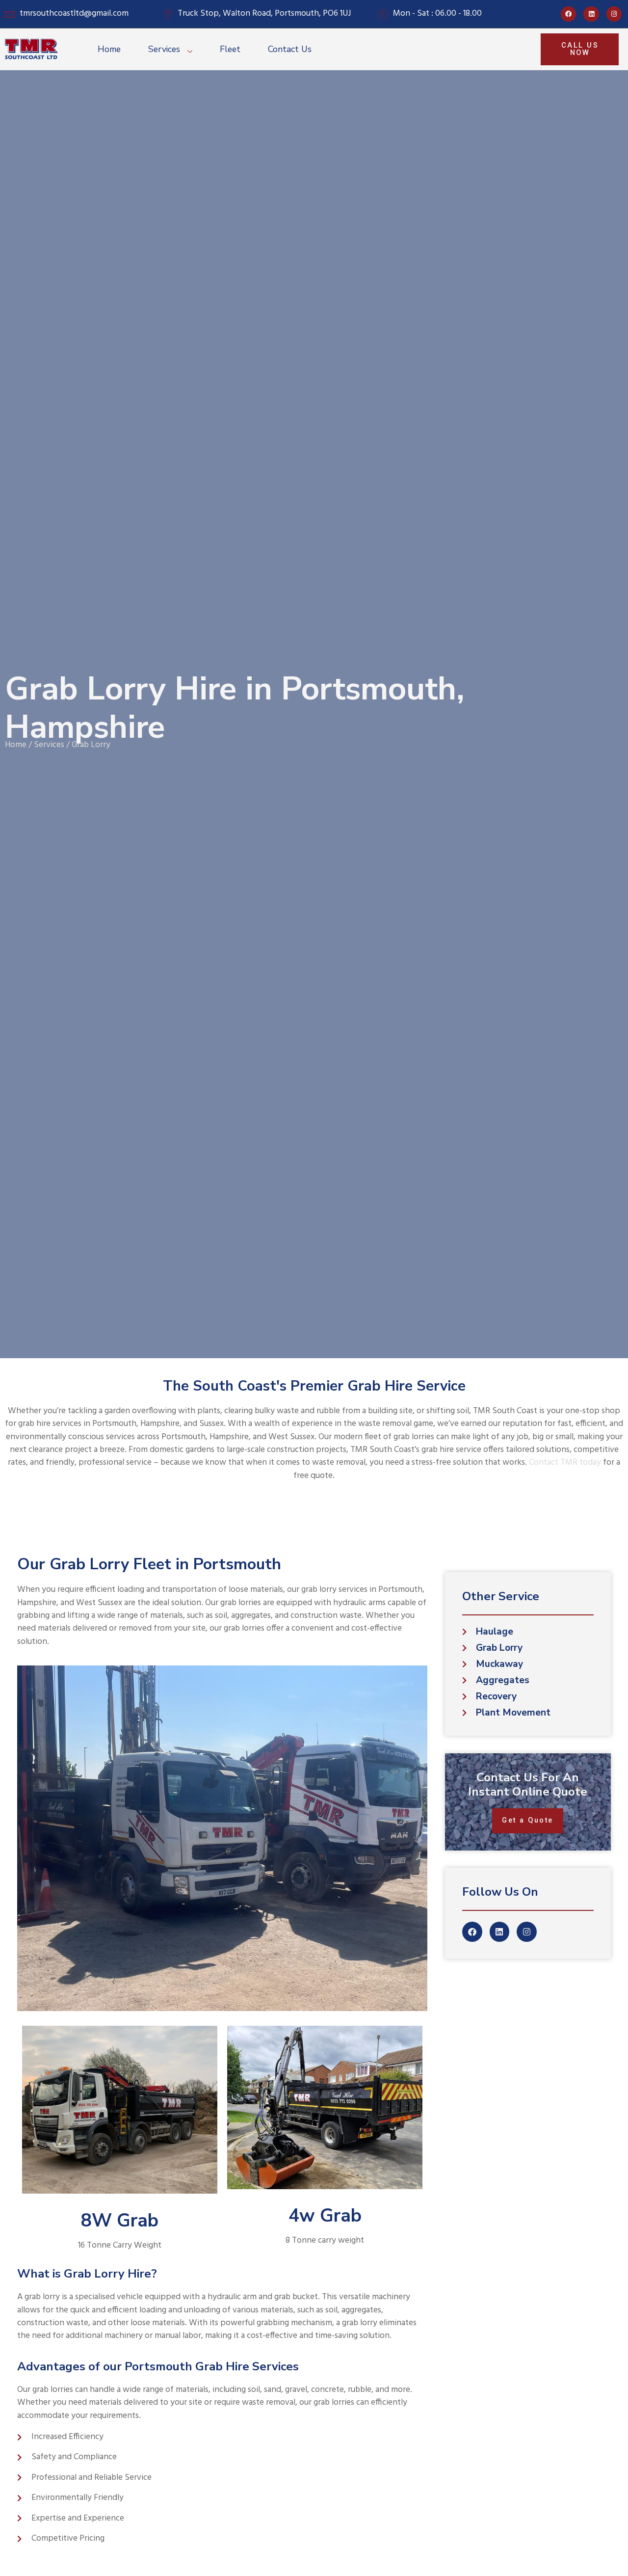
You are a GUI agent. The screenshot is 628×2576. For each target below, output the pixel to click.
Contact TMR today (565, 1462)
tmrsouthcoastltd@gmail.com (74, 14)
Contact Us (290, 49)
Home (109, 49)
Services (164, 49)
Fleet (230, 49)
